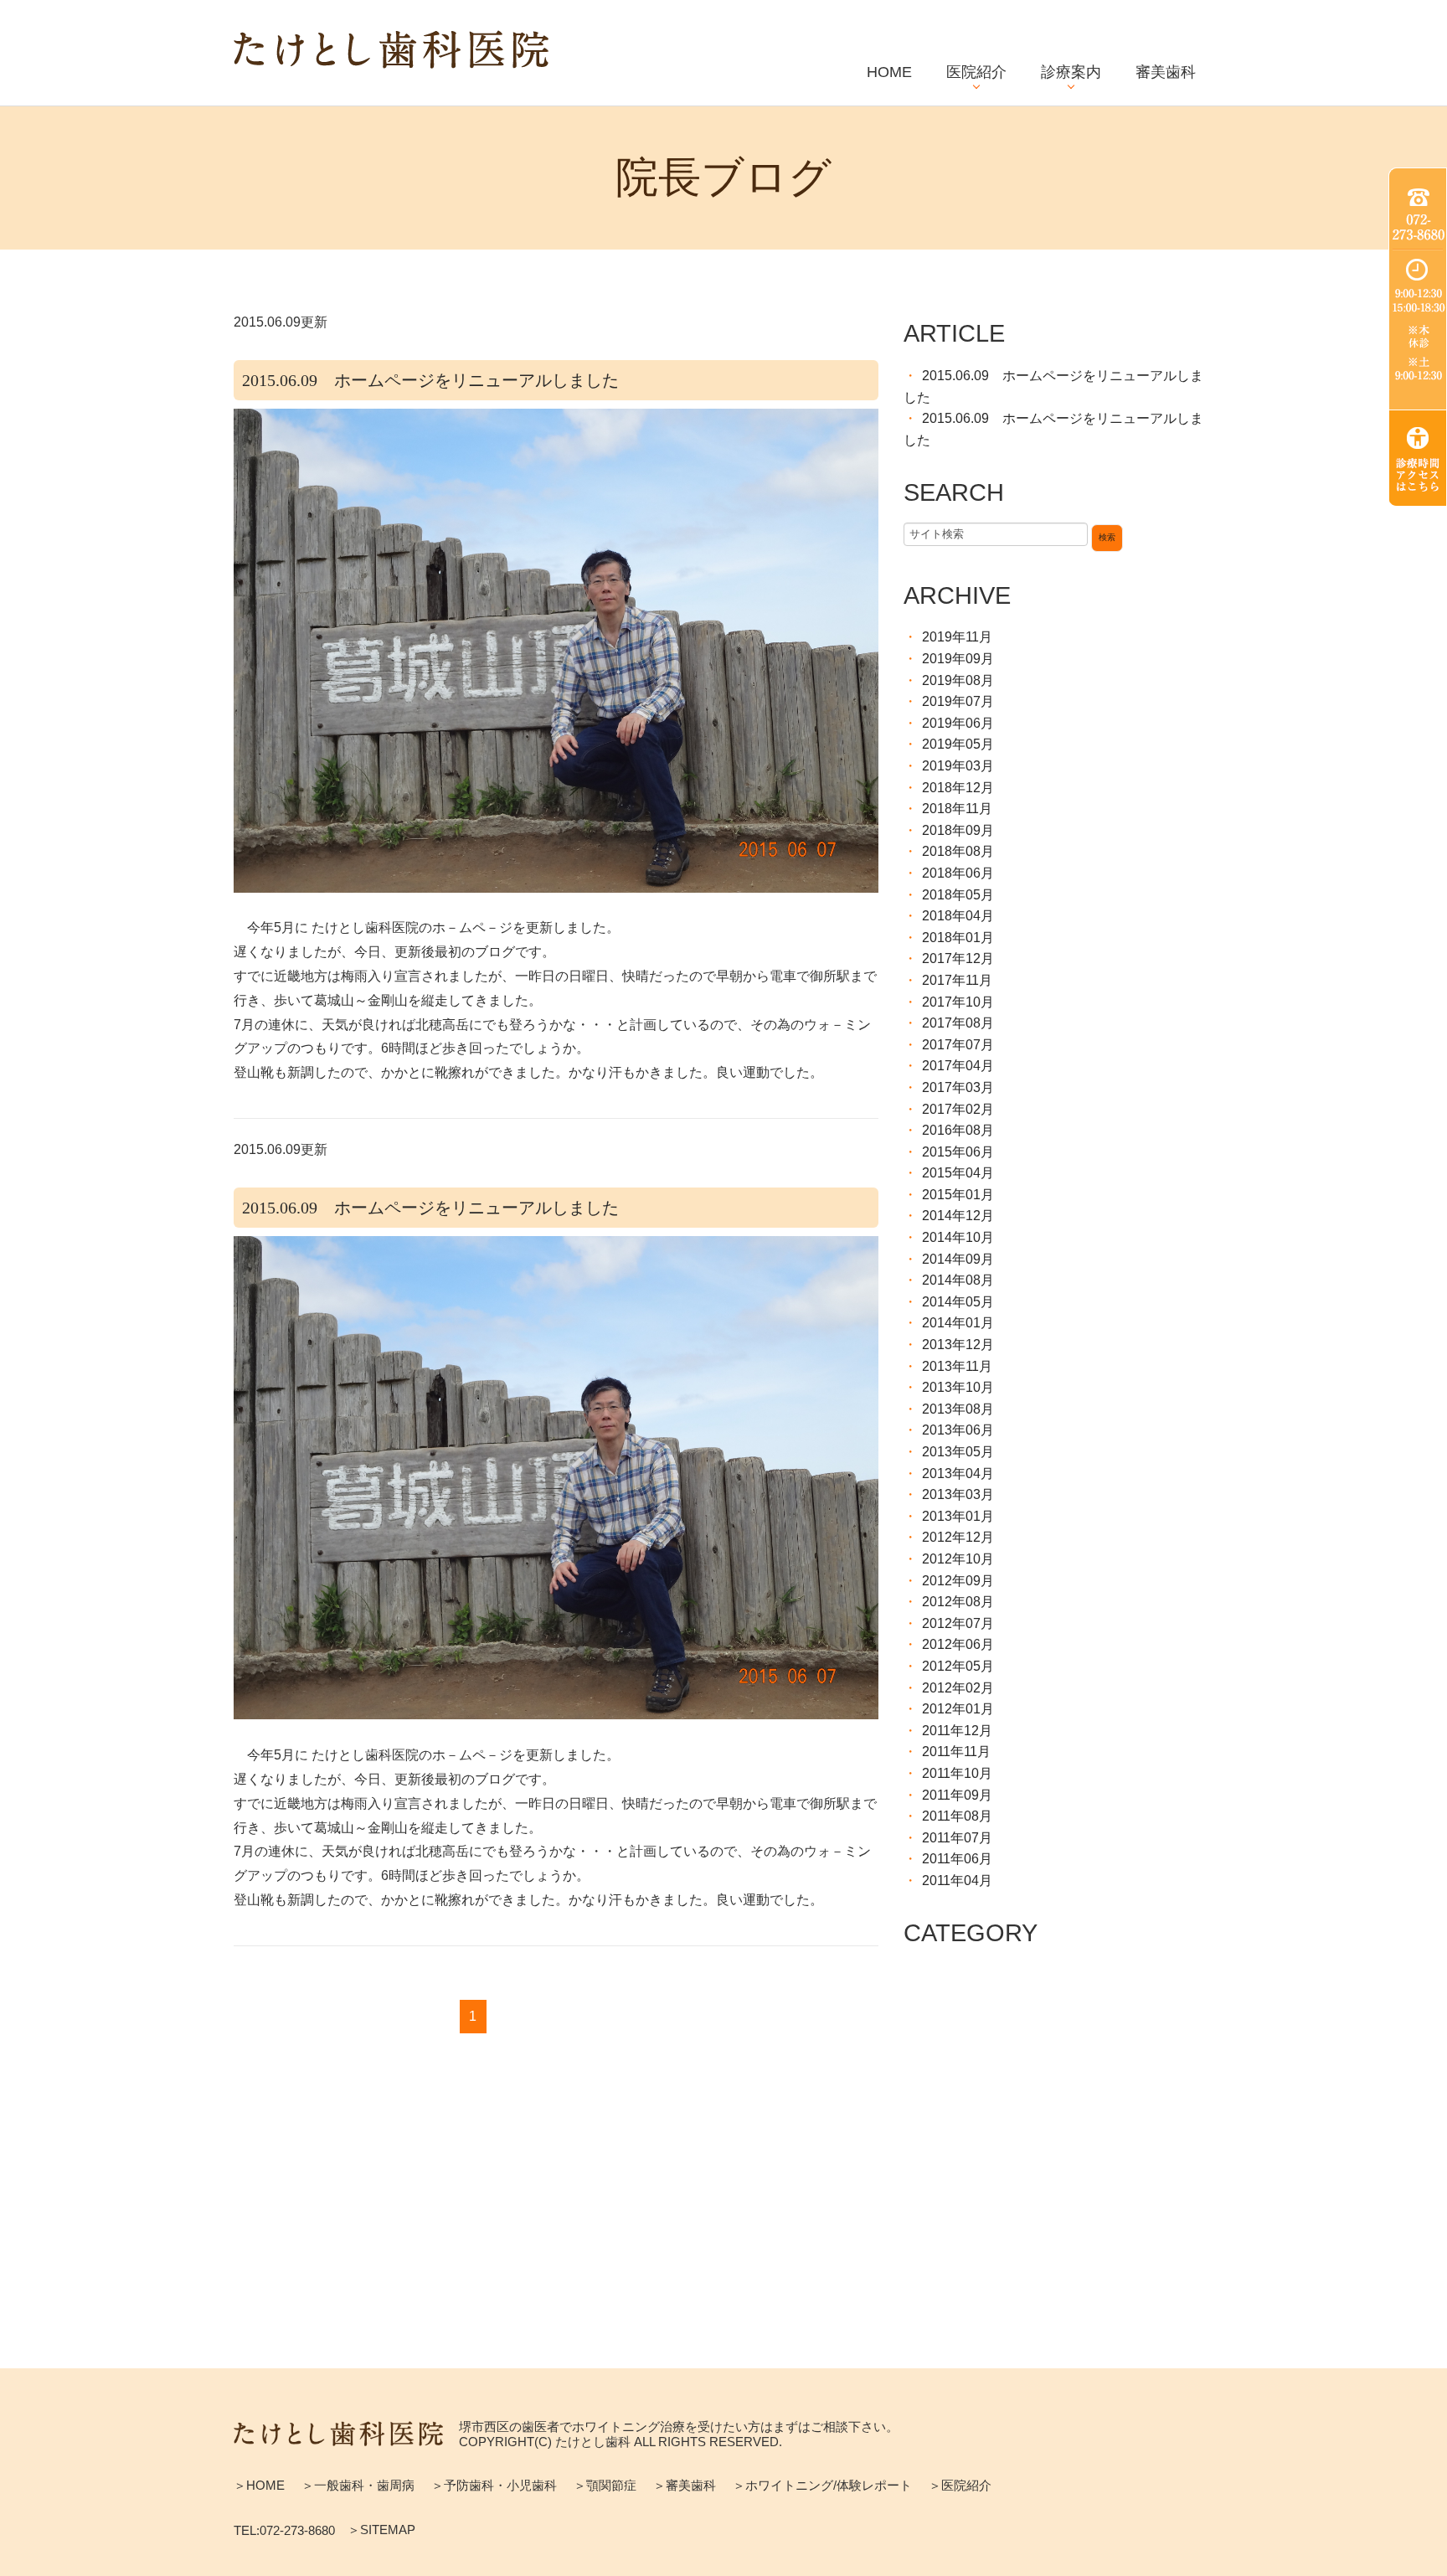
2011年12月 (957, 1731)
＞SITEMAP (381, 2530)
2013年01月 (958, 1516)
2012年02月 (958, 1688)
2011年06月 (957, 1859)
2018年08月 (958, 851)
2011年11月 (956, 1752)
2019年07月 (958, 701)
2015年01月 (958, 1195)
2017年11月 (957, 980)
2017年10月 (958, 1002)
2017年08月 (958, 1023)
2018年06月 (958, 873)
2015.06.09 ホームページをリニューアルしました (430, 380)
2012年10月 (958, 1559)
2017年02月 (958, 1109)
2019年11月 (957, 637)
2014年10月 (958, 1237)
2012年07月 (958, 1623)
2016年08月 (958, 1130)
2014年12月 (958, 1216)
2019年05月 (958, 744)
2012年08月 (958, 1602)
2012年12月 (958, 1537)
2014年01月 (958, 1323)
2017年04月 (958, 1066)
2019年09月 (958, 659)
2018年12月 (958, 788)
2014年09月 (958, 1259)
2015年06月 (958, 1152)
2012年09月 (958, 1581)
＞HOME (259, 2485)
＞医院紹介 (960, 2485)
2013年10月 (958, 1387)
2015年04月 (958, 1173)
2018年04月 (958, 916)
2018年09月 (958, 830)
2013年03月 (958, 1494)
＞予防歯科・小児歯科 (494, 2485)
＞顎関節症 (605, 2485)
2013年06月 (958, 1430)
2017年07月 (958, 1045)
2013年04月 (958, 1473)
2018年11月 (957, 809)
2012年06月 (958, 1644)
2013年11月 (957, 1366)
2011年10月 (957, 1773)
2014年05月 (958, 1302)
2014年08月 (958, 1280)
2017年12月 (958, 958)
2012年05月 (958, 1666)
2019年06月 (958, 723)
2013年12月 (958, 1345)
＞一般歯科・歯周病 (358, 2485)
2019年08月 (958, 680)
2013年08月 (958, 1409)
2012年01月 (958, 1709)
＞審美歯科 (685, 2485)
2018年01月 (958, 938)
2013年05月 (958, 1452)
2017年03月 (958, 1087)
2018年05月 (958, 895)
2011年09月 (957, 1795)
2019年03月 (958, 766)
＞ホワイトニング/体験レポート (822, 2485)
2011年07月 (957, 1838)
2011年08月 (957, 1816)
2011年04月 (957, 1880)
